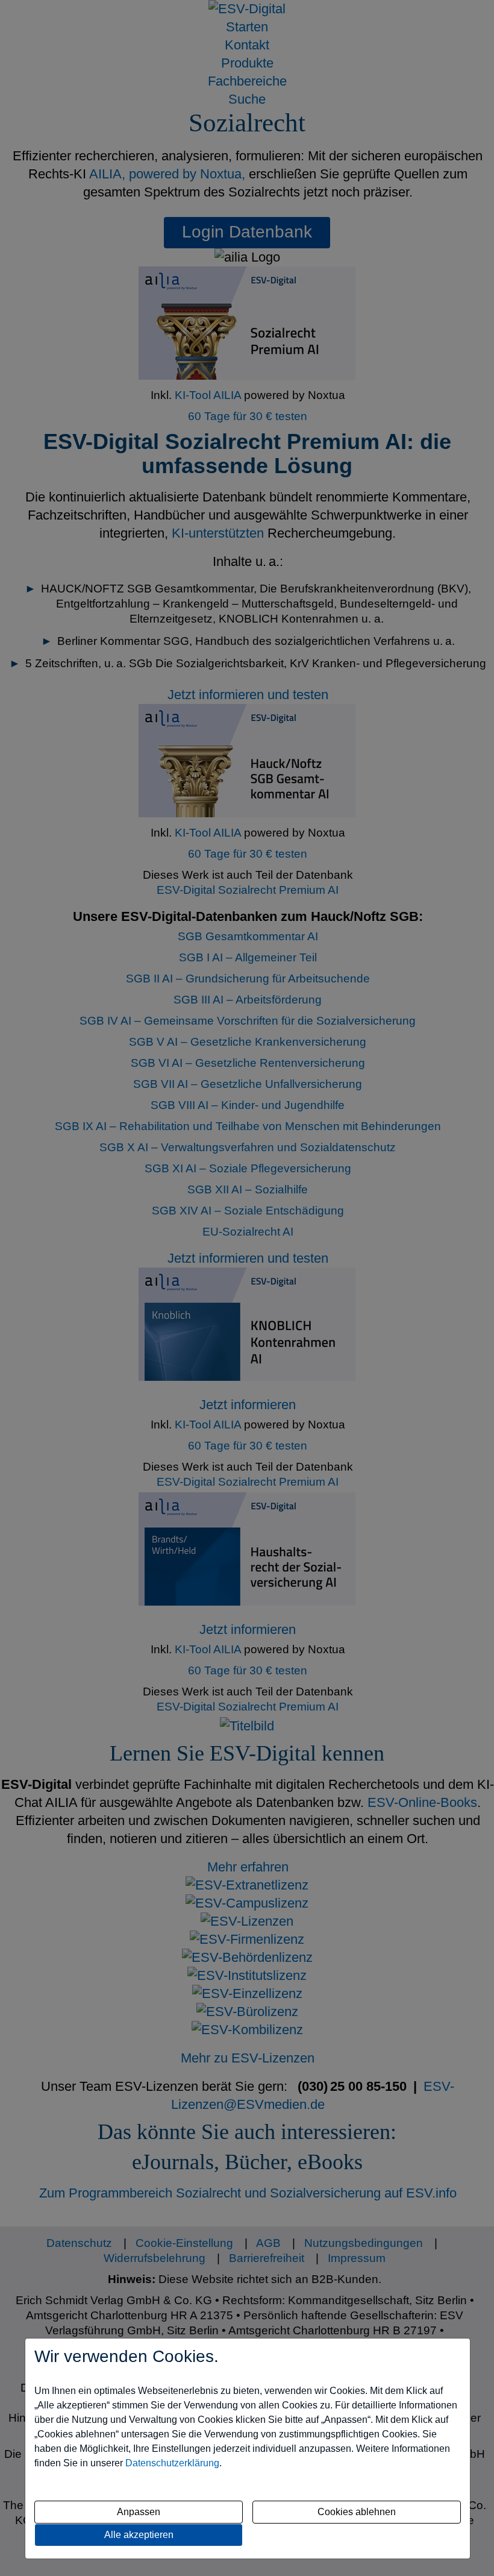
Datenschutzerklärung (172, 2463)
